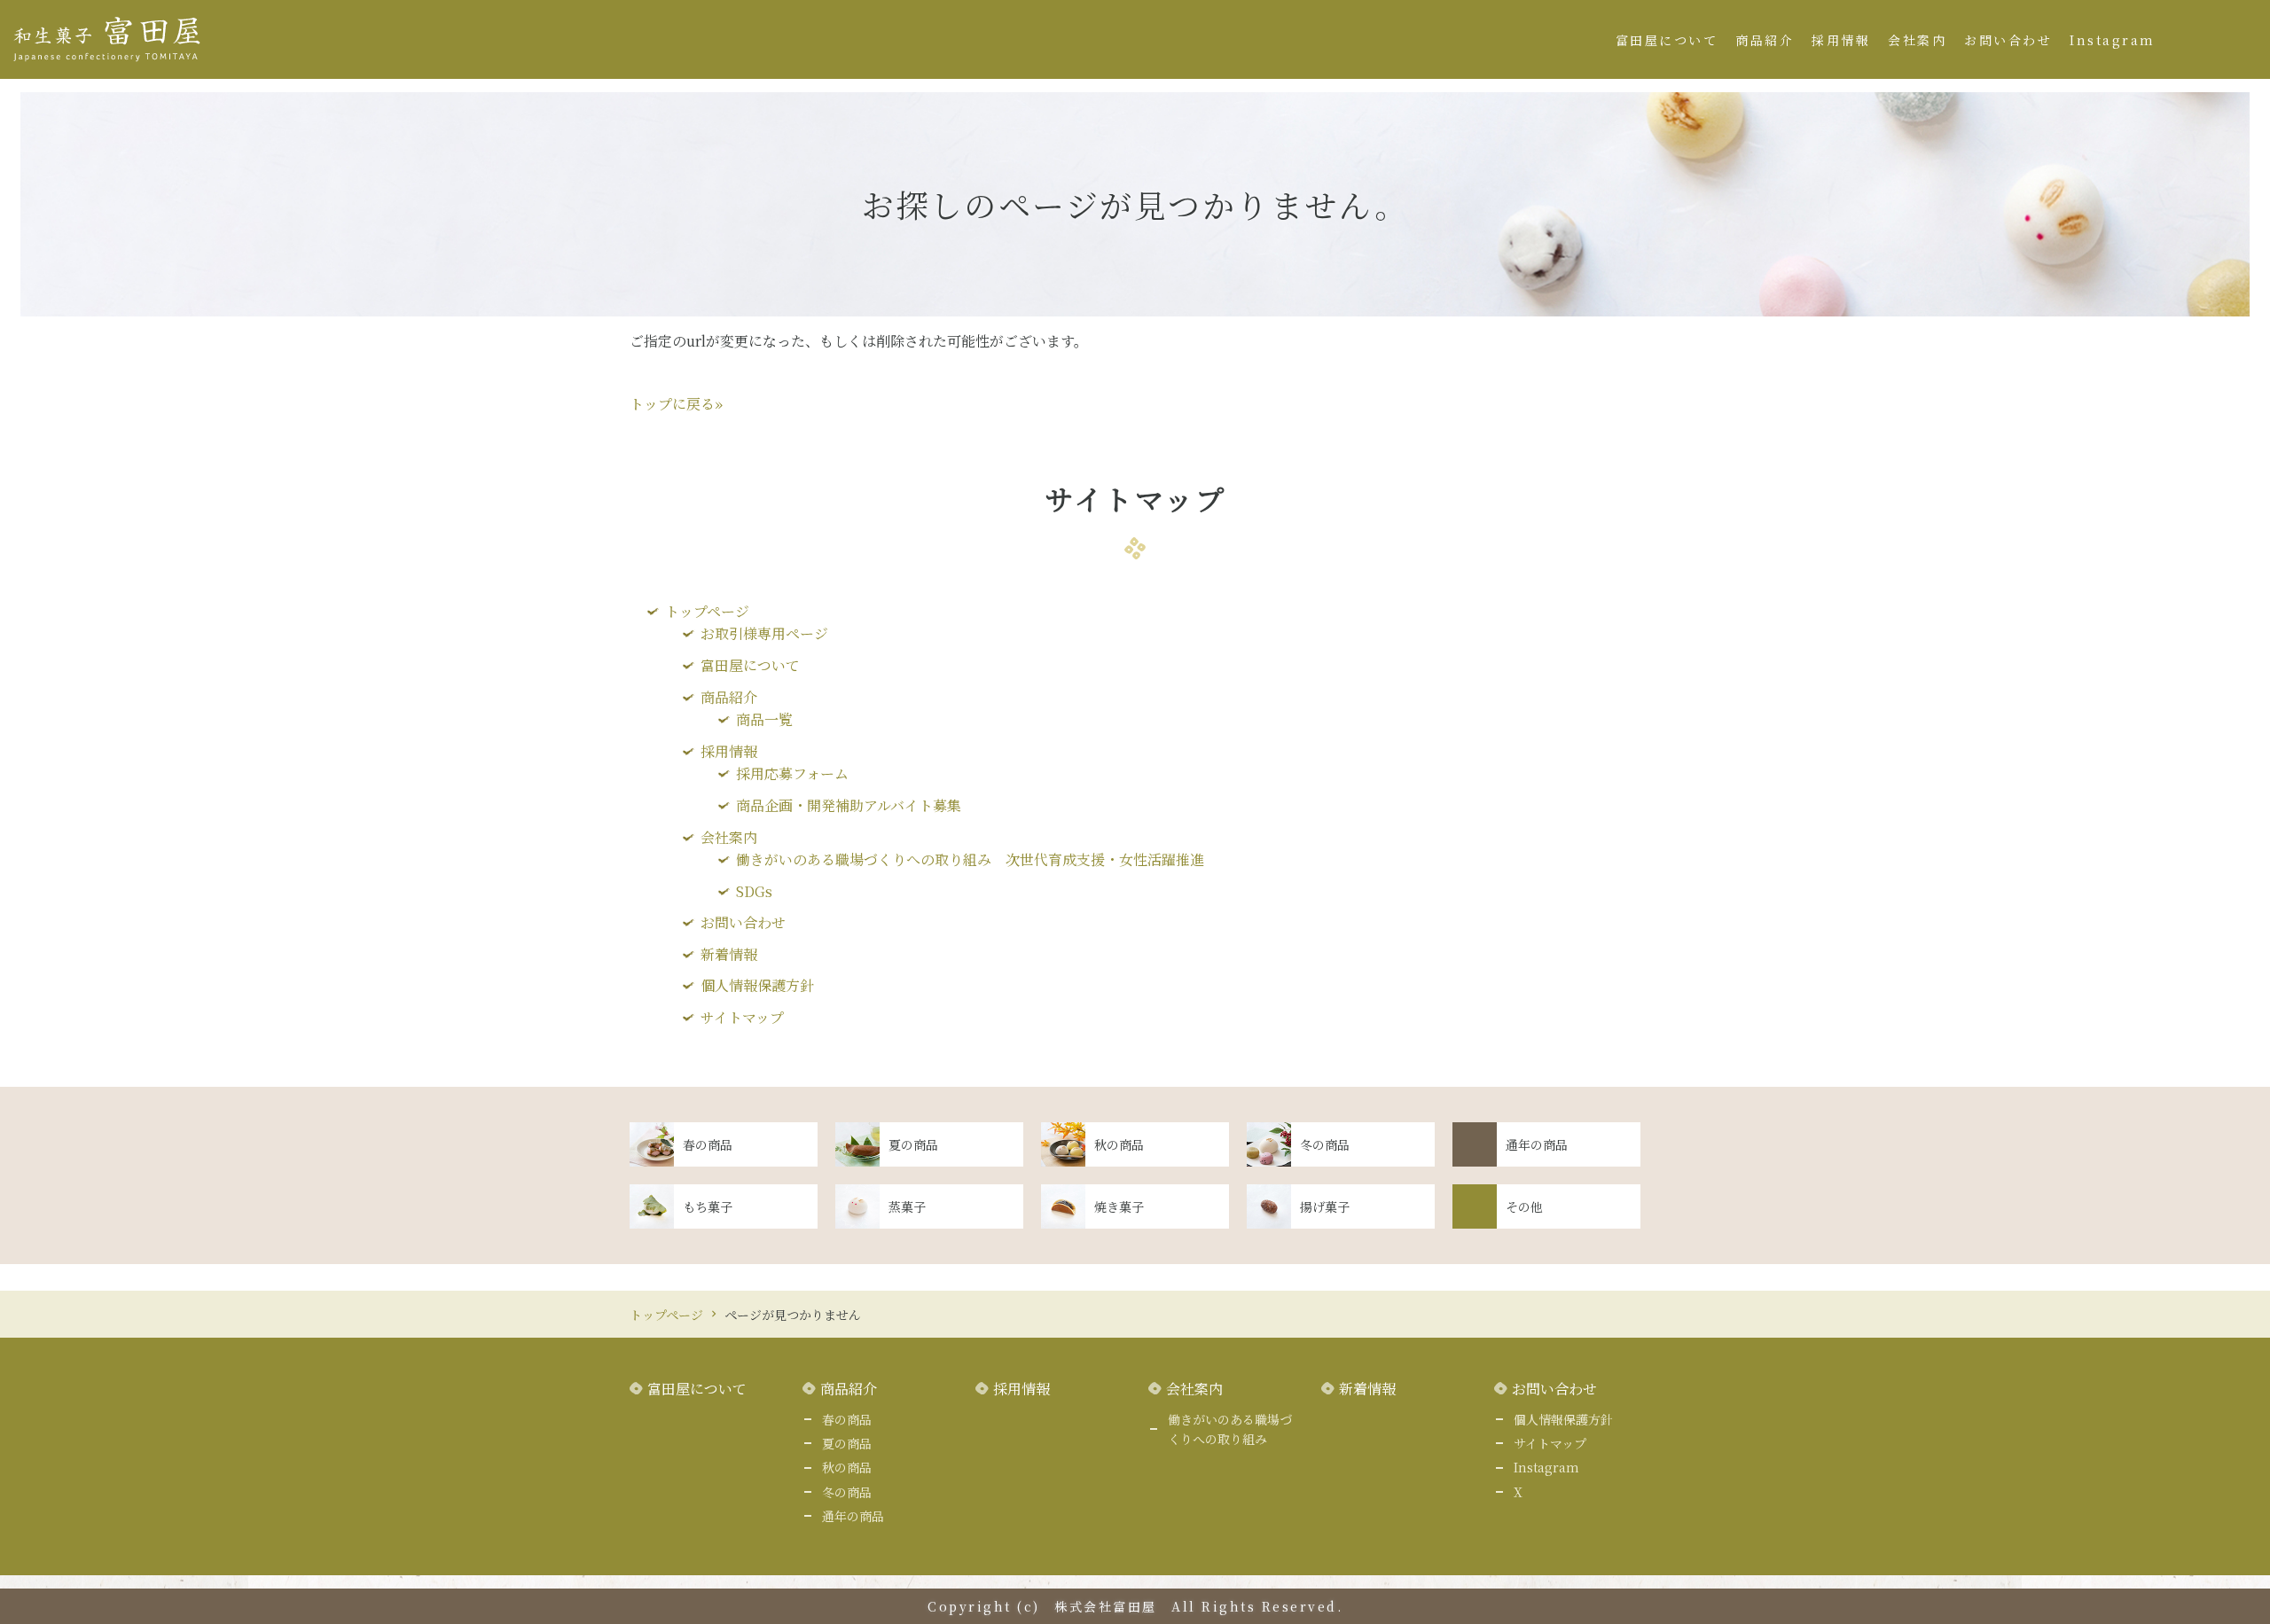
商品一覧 (764, 719)
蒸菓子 (907, 1206)
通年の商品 (1537, 1144)
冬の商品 (1325, 1144)
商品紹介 (1765, 40)
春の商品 (708, 1144)
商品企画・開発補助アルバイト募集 (849, 805)
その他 (1524, 1206)
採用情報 (1841, 40)
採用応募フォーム (792, 773)
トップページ (707, 611)
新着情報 (729, 954)
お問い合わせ (2008, 40)
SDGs (754, 891)
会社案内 (1917, 40)
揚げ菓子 (1325, 1206)
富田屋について (1667, 40)
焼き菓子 (1119, 1206)
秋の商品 (1119, 1144)
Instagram (2113, 40)
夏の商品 (913, 1144)
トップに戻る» (676, 404)
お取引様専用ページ (764, 633)
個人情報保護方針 (757, 985)
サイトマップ (742, 1017)
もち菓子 (708, 1206)
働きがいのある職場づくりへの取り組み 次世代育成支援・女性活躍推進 (970, 859)
